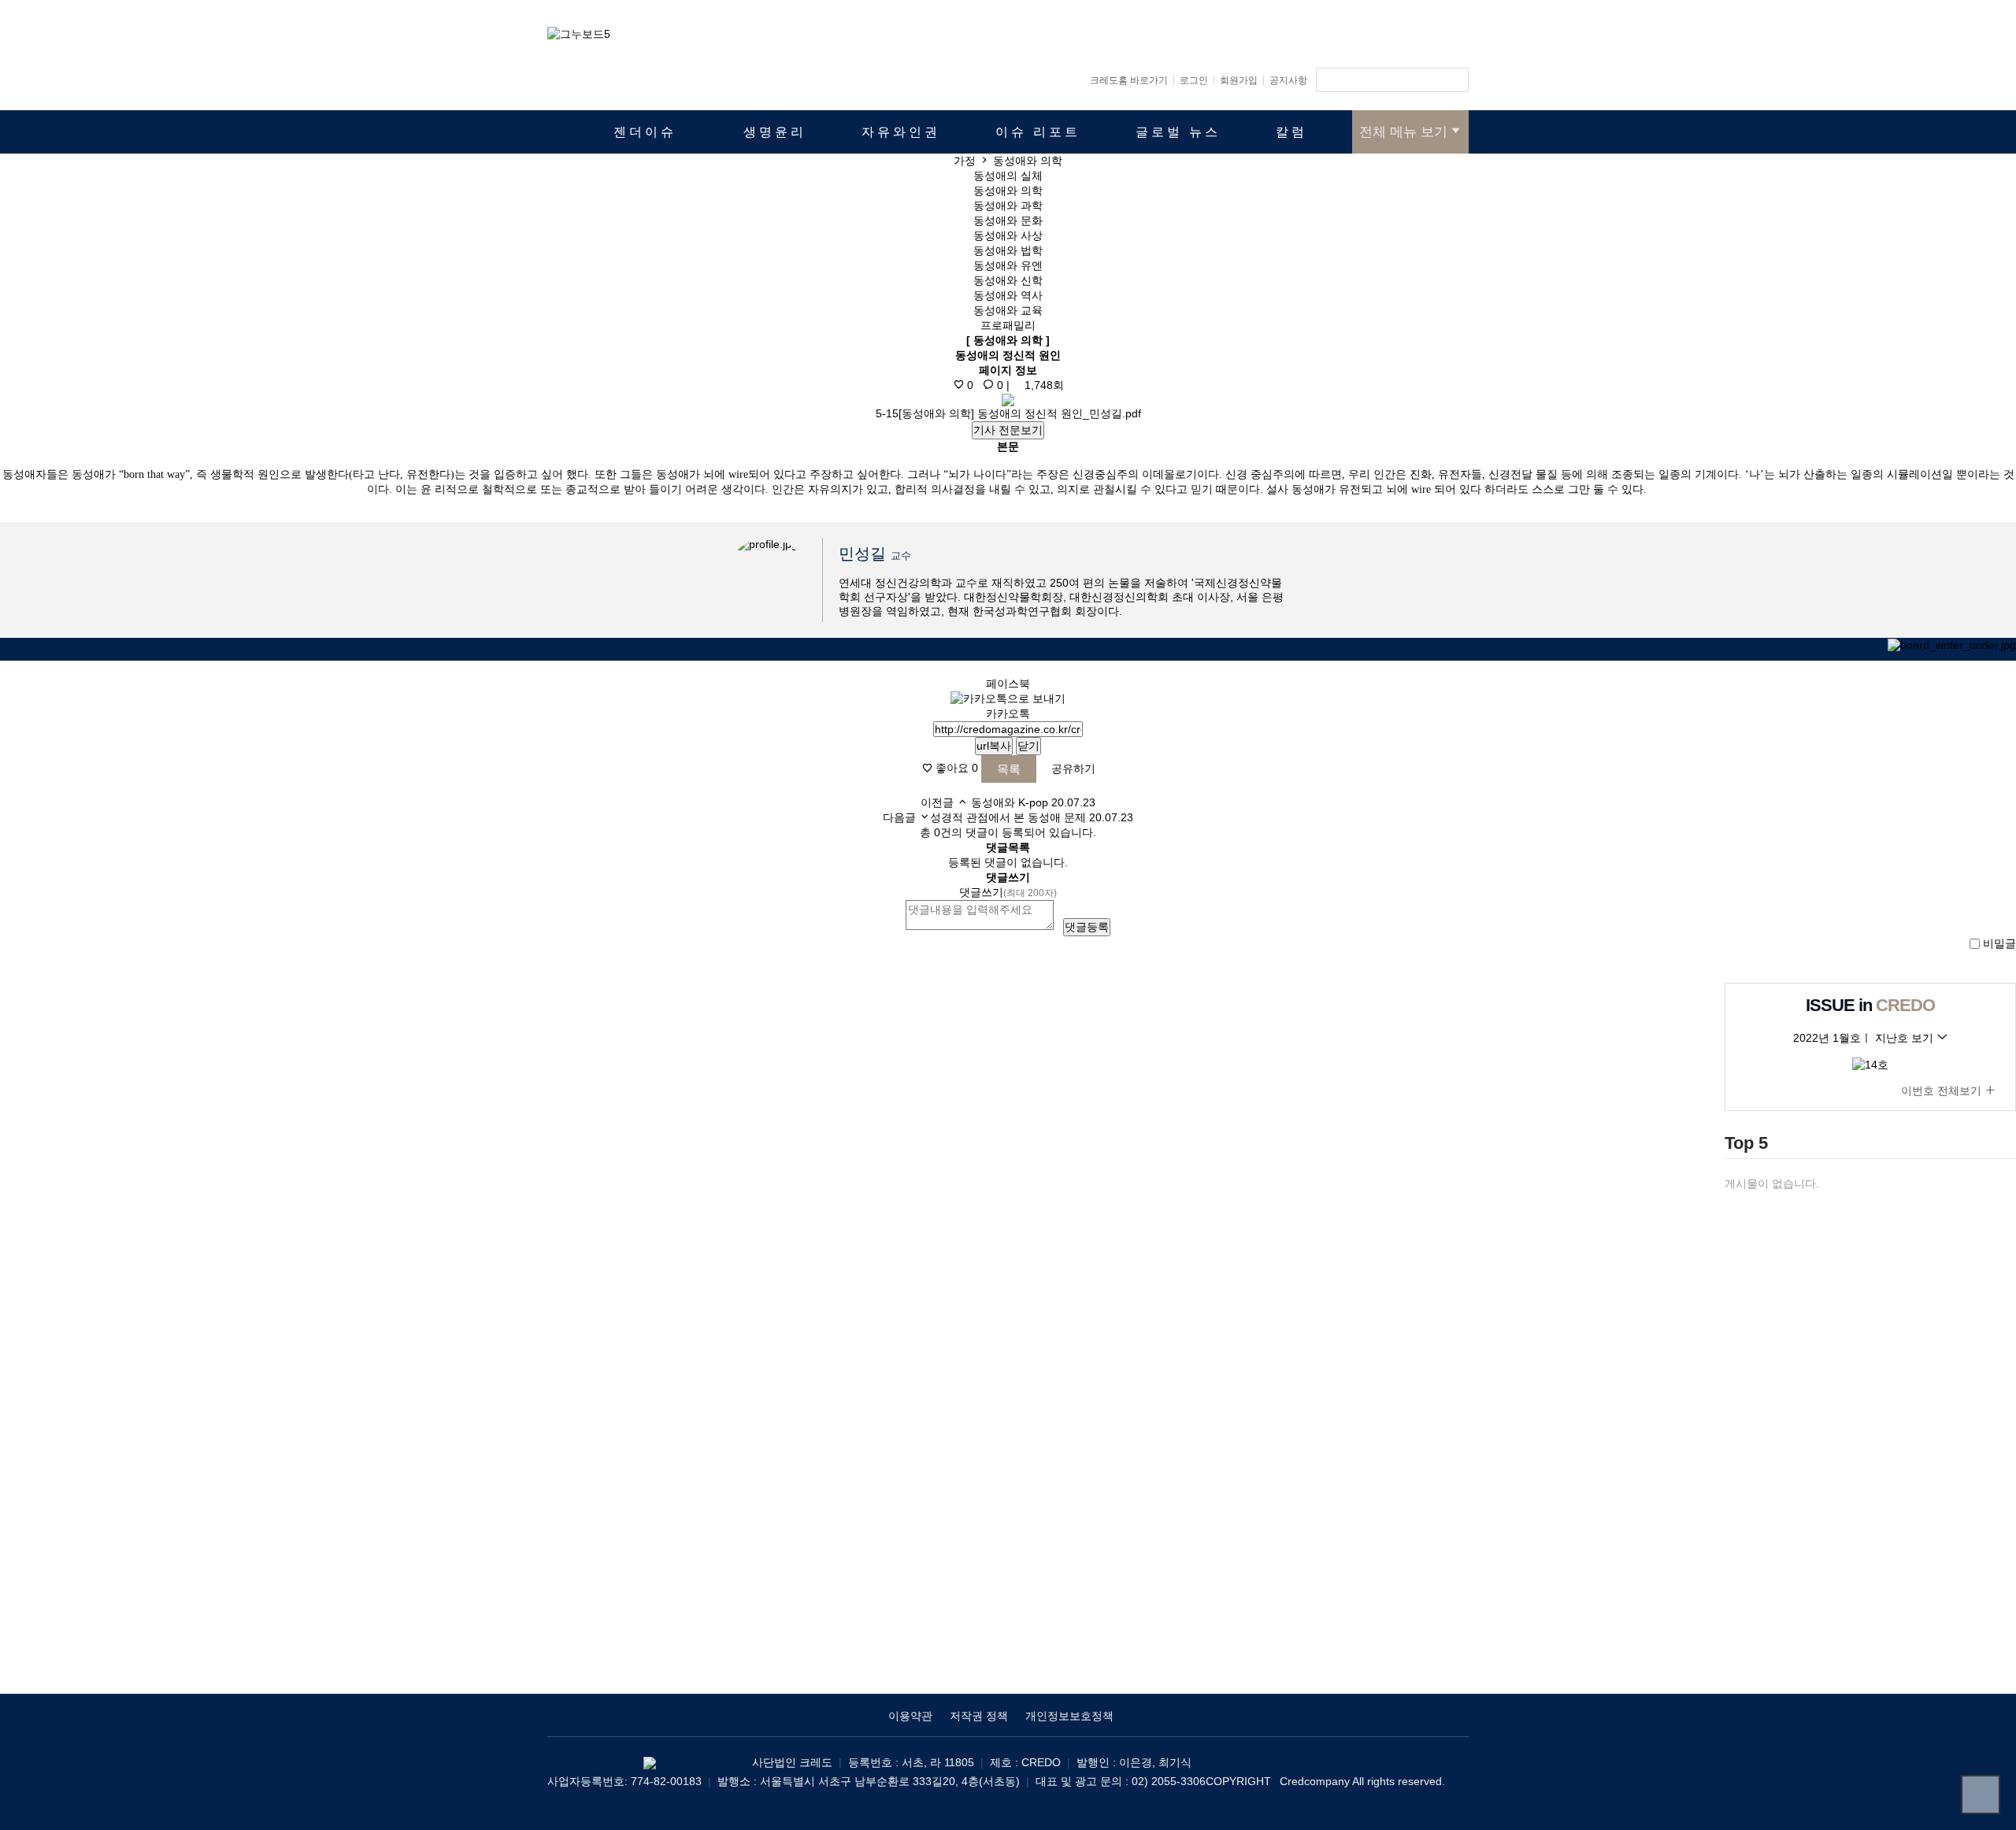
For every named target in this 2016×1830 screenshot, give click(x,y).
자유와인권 (901, 132)
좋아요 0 (955, 769)
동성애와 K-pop (1010, 802)
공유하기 (1072, 769)
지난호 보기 (1906, 1038)
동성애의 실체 (1008, 176)
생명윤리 (775, 132)
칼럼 (1291, 132)
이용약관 (910, 1716)
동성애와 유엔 (1008, 265)
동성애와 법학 (1008, 250)
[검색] (1453, 80)
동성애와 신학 (1008, 280)
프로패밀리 (1008, 325)
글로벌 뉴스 (1178, 132)
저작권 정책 (979, 1716)
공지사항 (1288, 80)
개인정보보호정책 (1069, 1716)
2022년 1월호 (1827, 1038)
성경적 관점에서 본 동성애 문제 (1008, 817)
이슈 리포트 (1038, 132)
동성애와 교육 (1008, 310)
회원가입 (1239, 80)
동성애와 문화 (1008, 220)
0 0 (984, 385)
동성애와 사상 (1008, 235)
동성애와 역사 (1008, 295)
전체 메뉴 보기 (1403, 132)
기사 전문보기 (1008, 430)
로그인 (1194, 80)
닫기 (1028, 746)
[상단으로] (1981, 1795)
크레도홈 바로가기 (1129, 80)
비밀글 (1999, 943)
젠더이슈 (645, 132)
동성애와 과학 (1008, 206)
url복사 (994, 746)
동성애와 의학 (1008, 191)
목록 (1009, 769)
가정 (965, 161)
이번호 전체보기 (1943, 1091)
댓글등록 (1087, 927)
